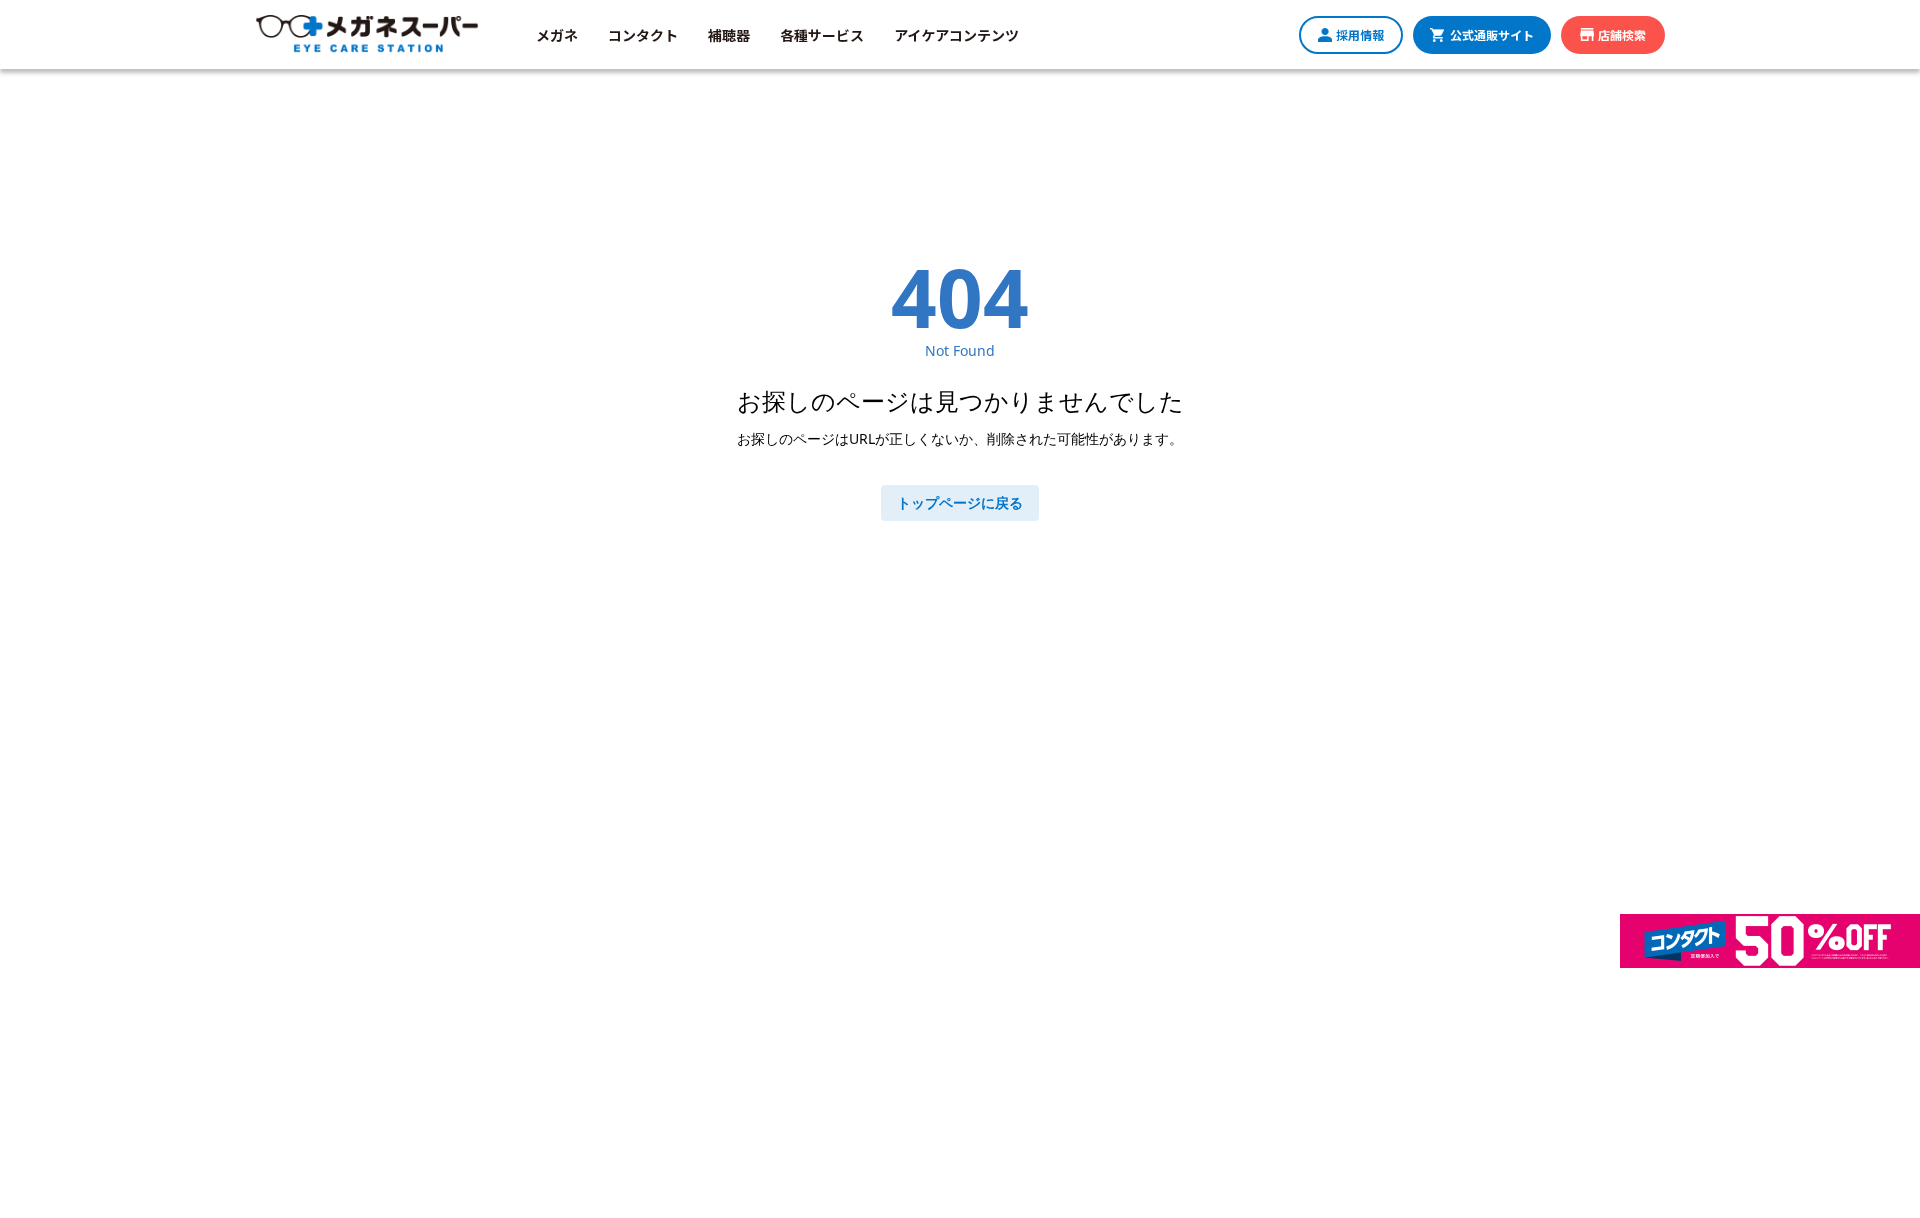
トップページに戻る (960, 502)
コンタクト (643, 35)
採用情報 (1360, 34)
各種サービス (822, 35)
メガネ (557, 35)
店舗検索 (1622, 34)
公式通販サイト (1492, 34)
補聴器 (729, 35)
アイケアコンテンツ (956, 35)
